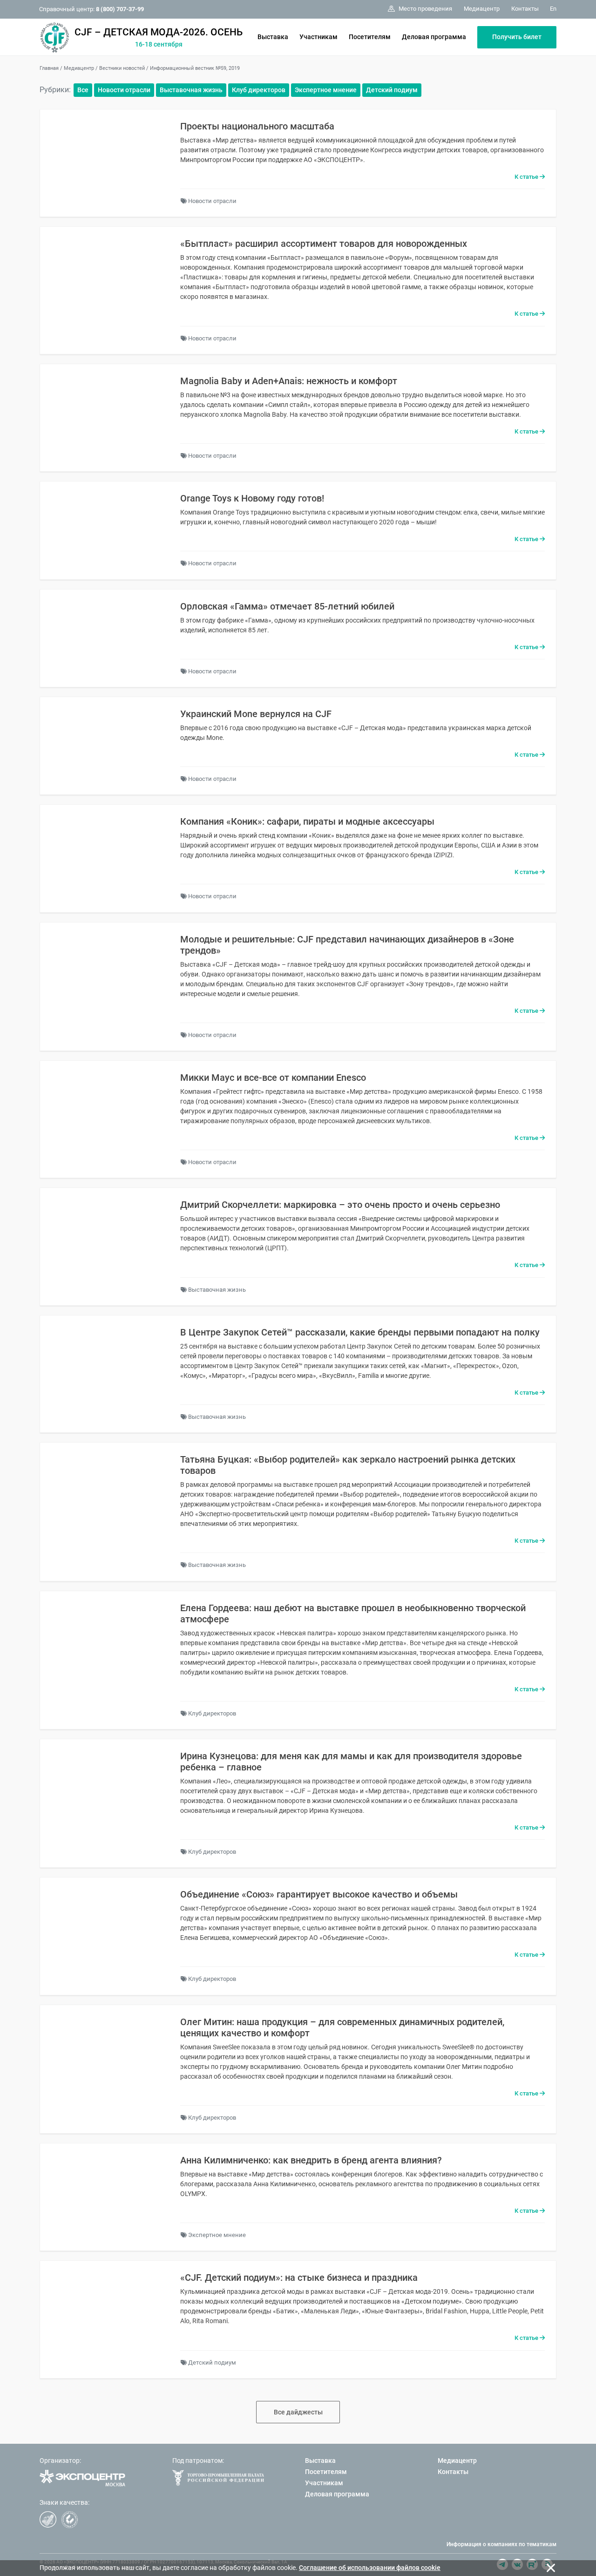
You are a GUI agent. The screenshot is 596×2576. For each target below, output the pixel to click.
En (553, 9)
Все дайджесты (298, 2412)
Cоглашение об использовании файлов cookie (370, 2568)
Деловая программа (434, 37)
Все (83, 90)
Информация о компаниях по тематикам (501, 2544)
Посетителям (370, 37)
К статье (527, 177)
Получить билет (517, 37)
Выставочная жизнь (191, 90)
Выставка (273, 37)
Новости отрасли (124, 90)
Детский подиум (392, 90)
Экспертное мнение (326, 90)
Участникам (318, 37)
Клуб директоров (259, 90)
